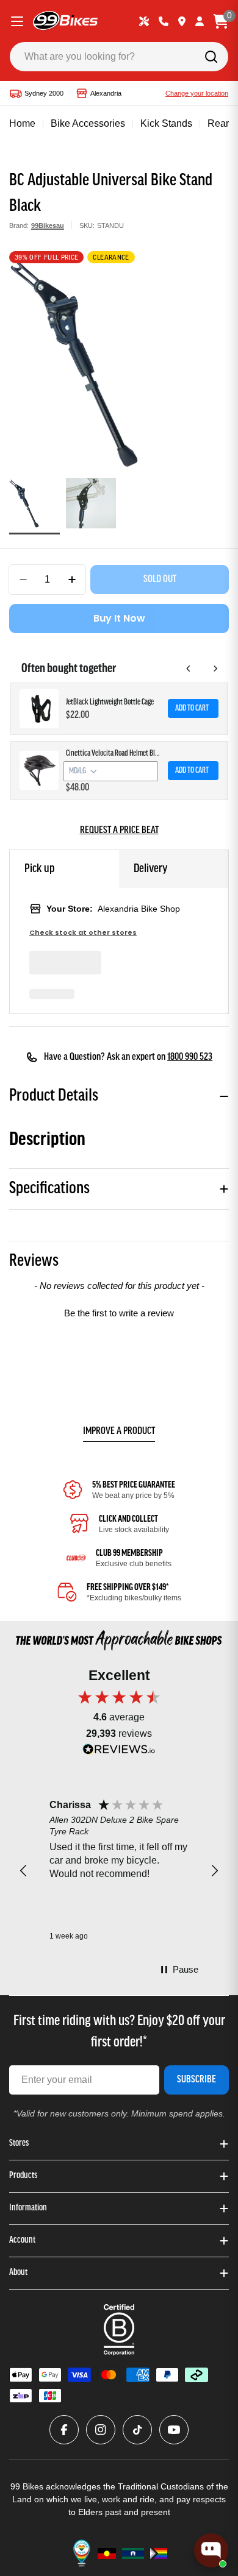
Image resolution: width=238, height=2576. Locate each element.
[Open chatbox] (211, 2550)
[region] (119, 1871)
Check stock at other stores (83, 933)
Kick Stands (166, 123)
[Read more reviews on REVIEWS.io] (119, 1752)
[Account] (200, 21)
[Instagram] (101, 2430)
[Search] (211, 57)
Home (22, 123)
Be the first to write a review (119, 1313)
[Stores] (182, 21)
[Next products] (215, 669)
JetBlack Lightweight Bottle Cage (110, 702)
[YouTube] (174, 2430)
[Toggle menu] (17, 21)
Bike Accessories (88, 123)
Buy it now (119, 618)
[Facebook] (64, 2430)
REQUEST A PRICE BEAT (119, 831)
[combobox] (119, 57)
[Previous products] (189, 669)
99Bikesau (48, 225)
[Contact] (164, 21)
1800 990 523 (190, 1057)
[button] (119, 1311)
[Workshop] (144, 21)
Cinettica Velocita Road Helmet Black (113, 754)
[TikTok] (137, 2430)
